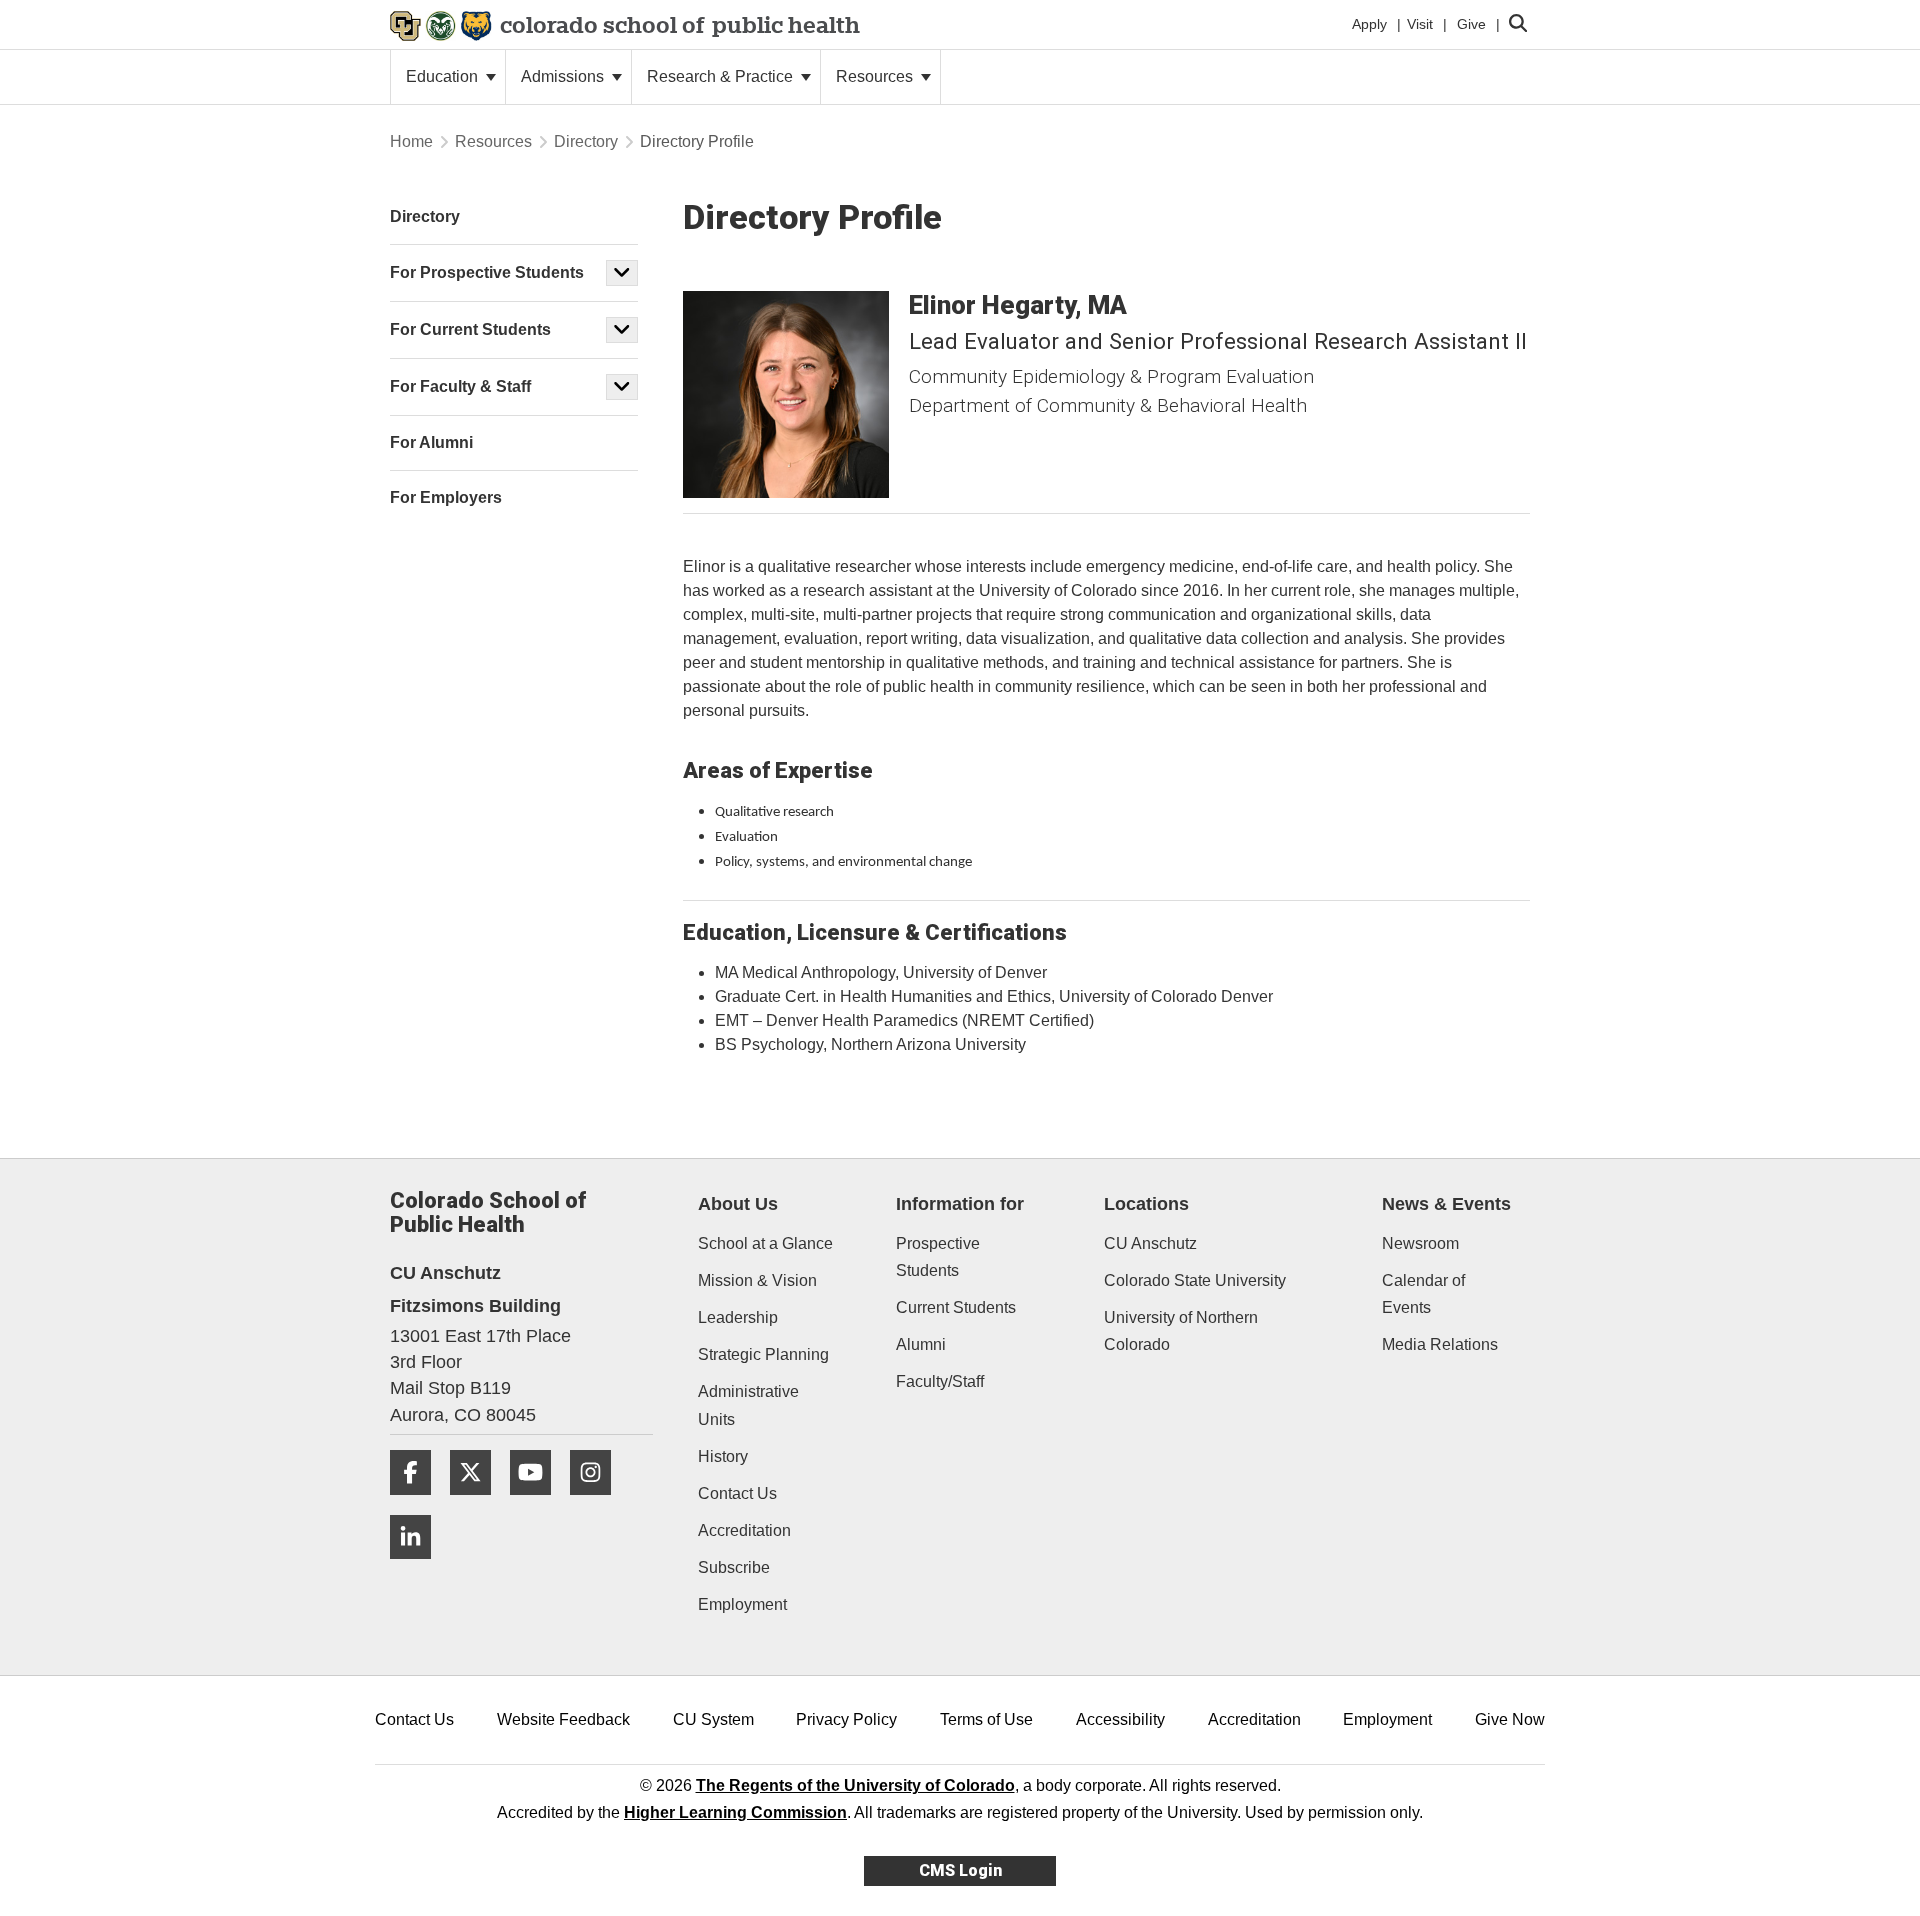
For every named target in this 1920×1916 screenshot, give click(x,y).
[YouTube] (538, 1502)
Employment (742, 1604)
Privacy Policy (846, 1719)
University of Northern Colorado (1181, 1331)
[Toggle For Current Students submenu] (622, 330)
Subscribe (734, 1567)
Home (411, 141)
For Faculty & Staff (460, 386)
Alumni (921, 1344)
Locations (1146, 1204)
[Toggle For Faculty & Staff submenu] (622, 387)
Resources (876, 76)
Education (444, 76)
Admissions (564, 76)
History (723, 1456)
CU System (713, 1719)
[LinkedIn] (418, 1566)
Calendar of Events (1423, 1294)
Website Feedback (563, 1719)
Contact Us (737, 1493)
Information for (960, 1204)
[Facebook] (418, 1502)
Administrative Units (748, 1405)
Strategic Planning (763, 1354)
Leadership (738, 1317)
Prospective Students (938, 1257)
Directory (586, 141)
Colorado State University (1195, 1280)
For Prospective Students (487, 272)
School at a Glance (765, 1243)
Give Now (1510, 1719)
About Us (738, 1204)
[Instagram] (598, 1502)
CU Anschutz (1150, 1243)
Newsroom (1420, 1243)
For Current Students (470, 329)
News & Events (1446, 1204)
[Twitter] (478, 1502)
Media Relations (1440, 1344)
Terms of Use (986, 1719)
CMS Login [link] (960, 1870)
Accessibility (1120, 1719)
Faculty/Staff (940, 1381)
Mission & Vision (757, 1280)
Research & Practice (722, 76)
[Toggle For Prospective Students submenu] (622, 273)
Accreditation (744, 1530)
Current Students (956, 1307)
